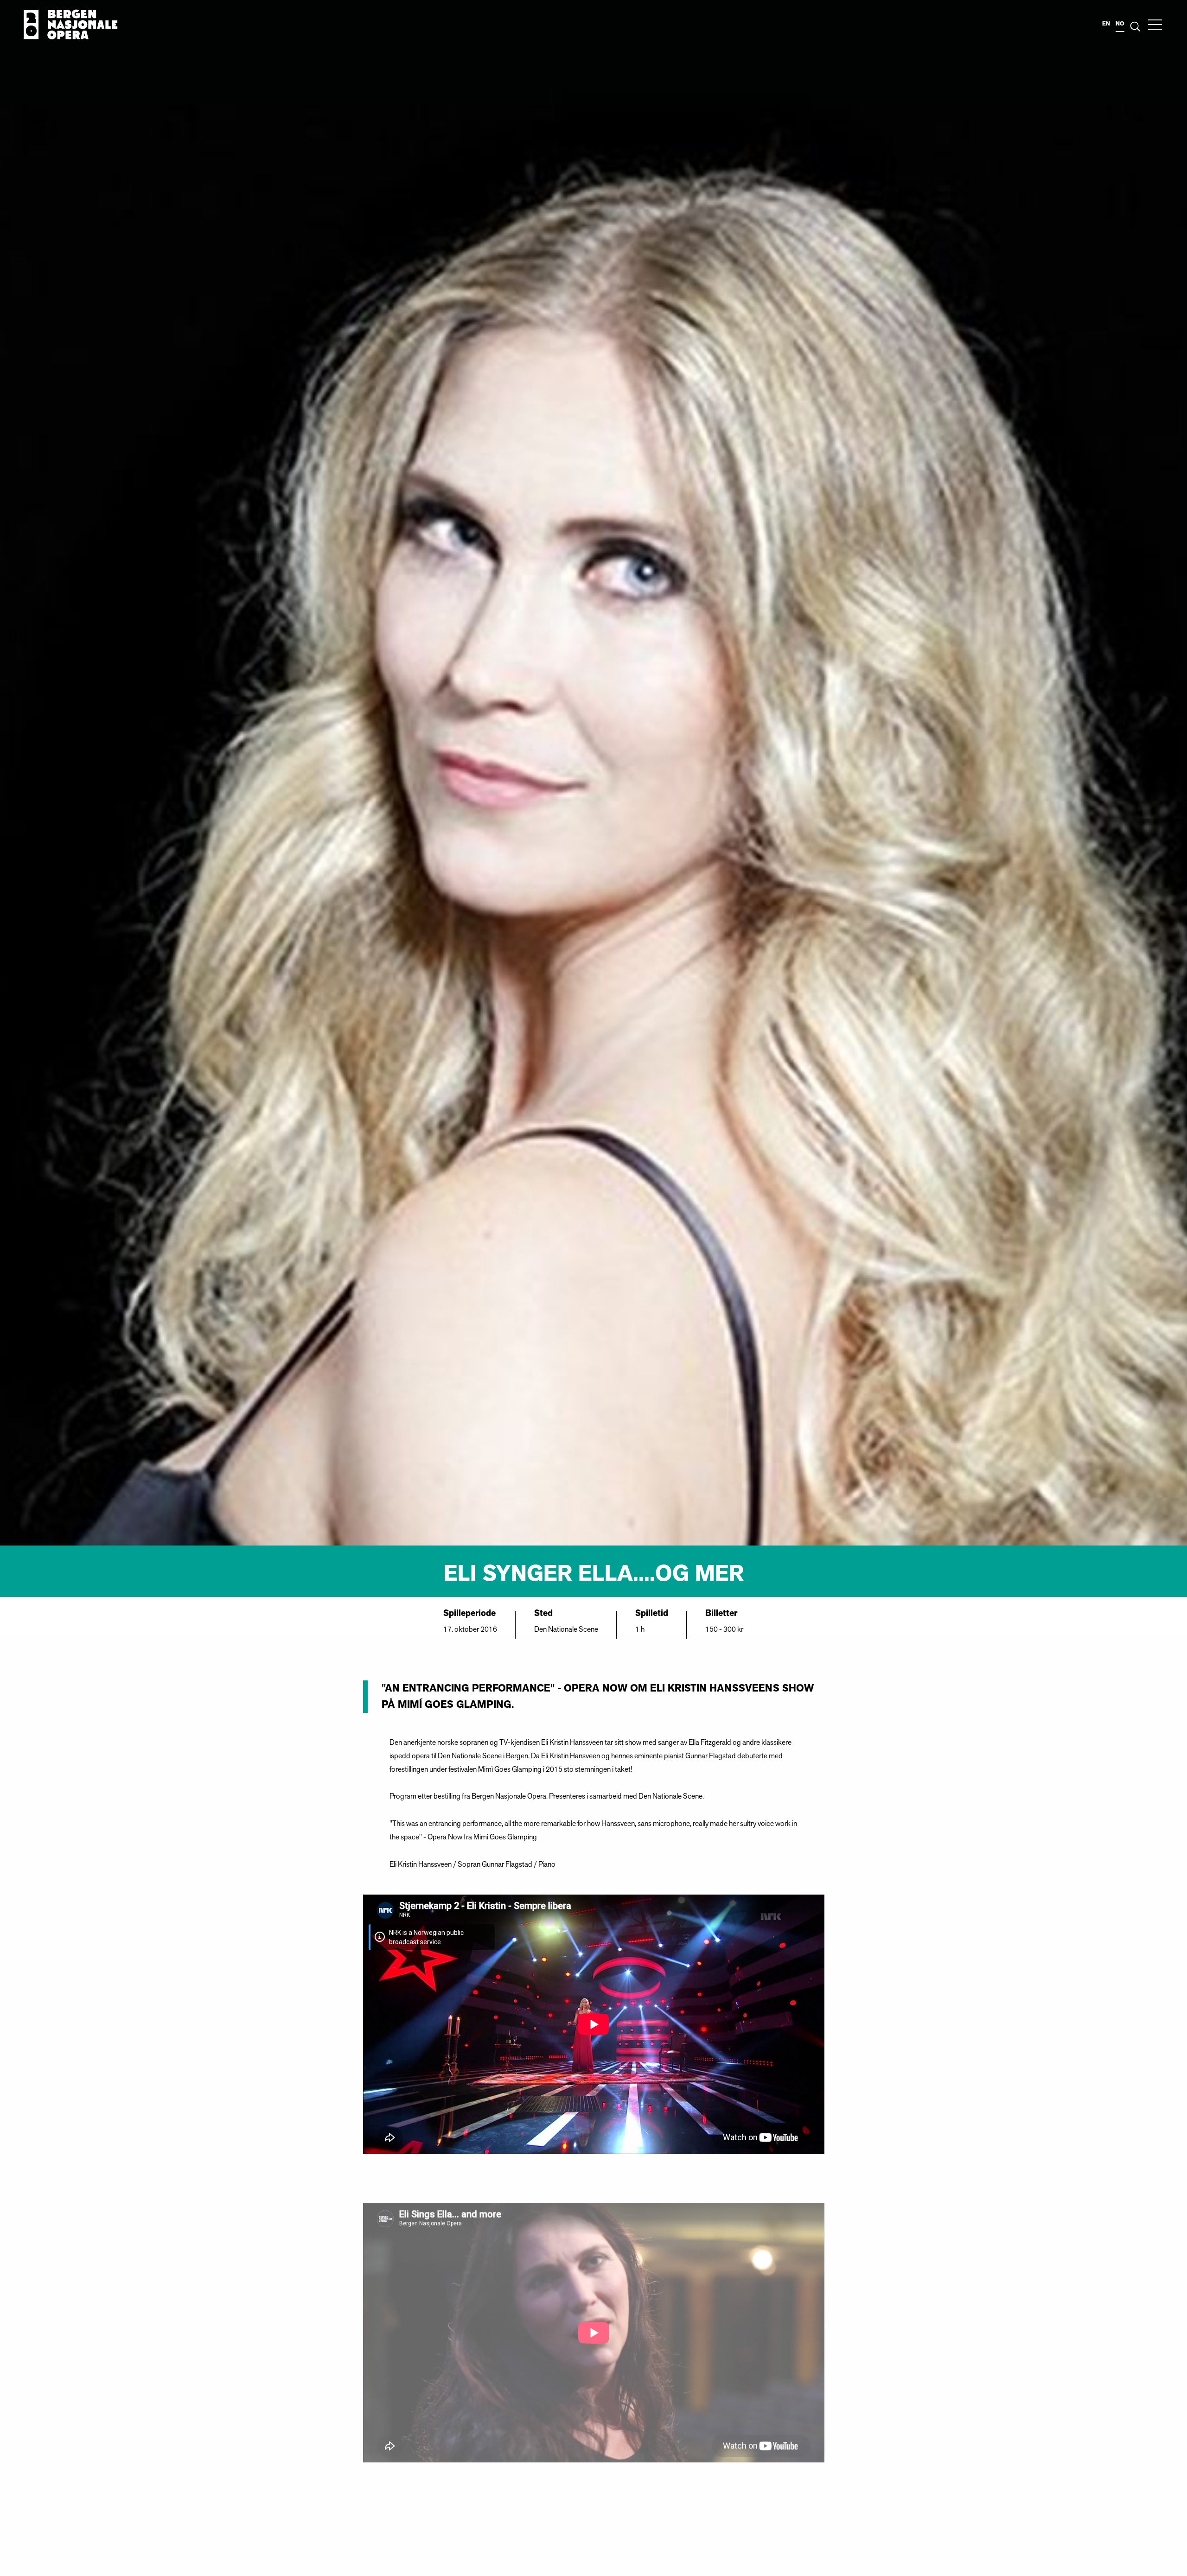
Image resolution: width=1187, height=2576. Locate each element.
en (1106, 24)
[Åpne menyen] (1155, 25)
